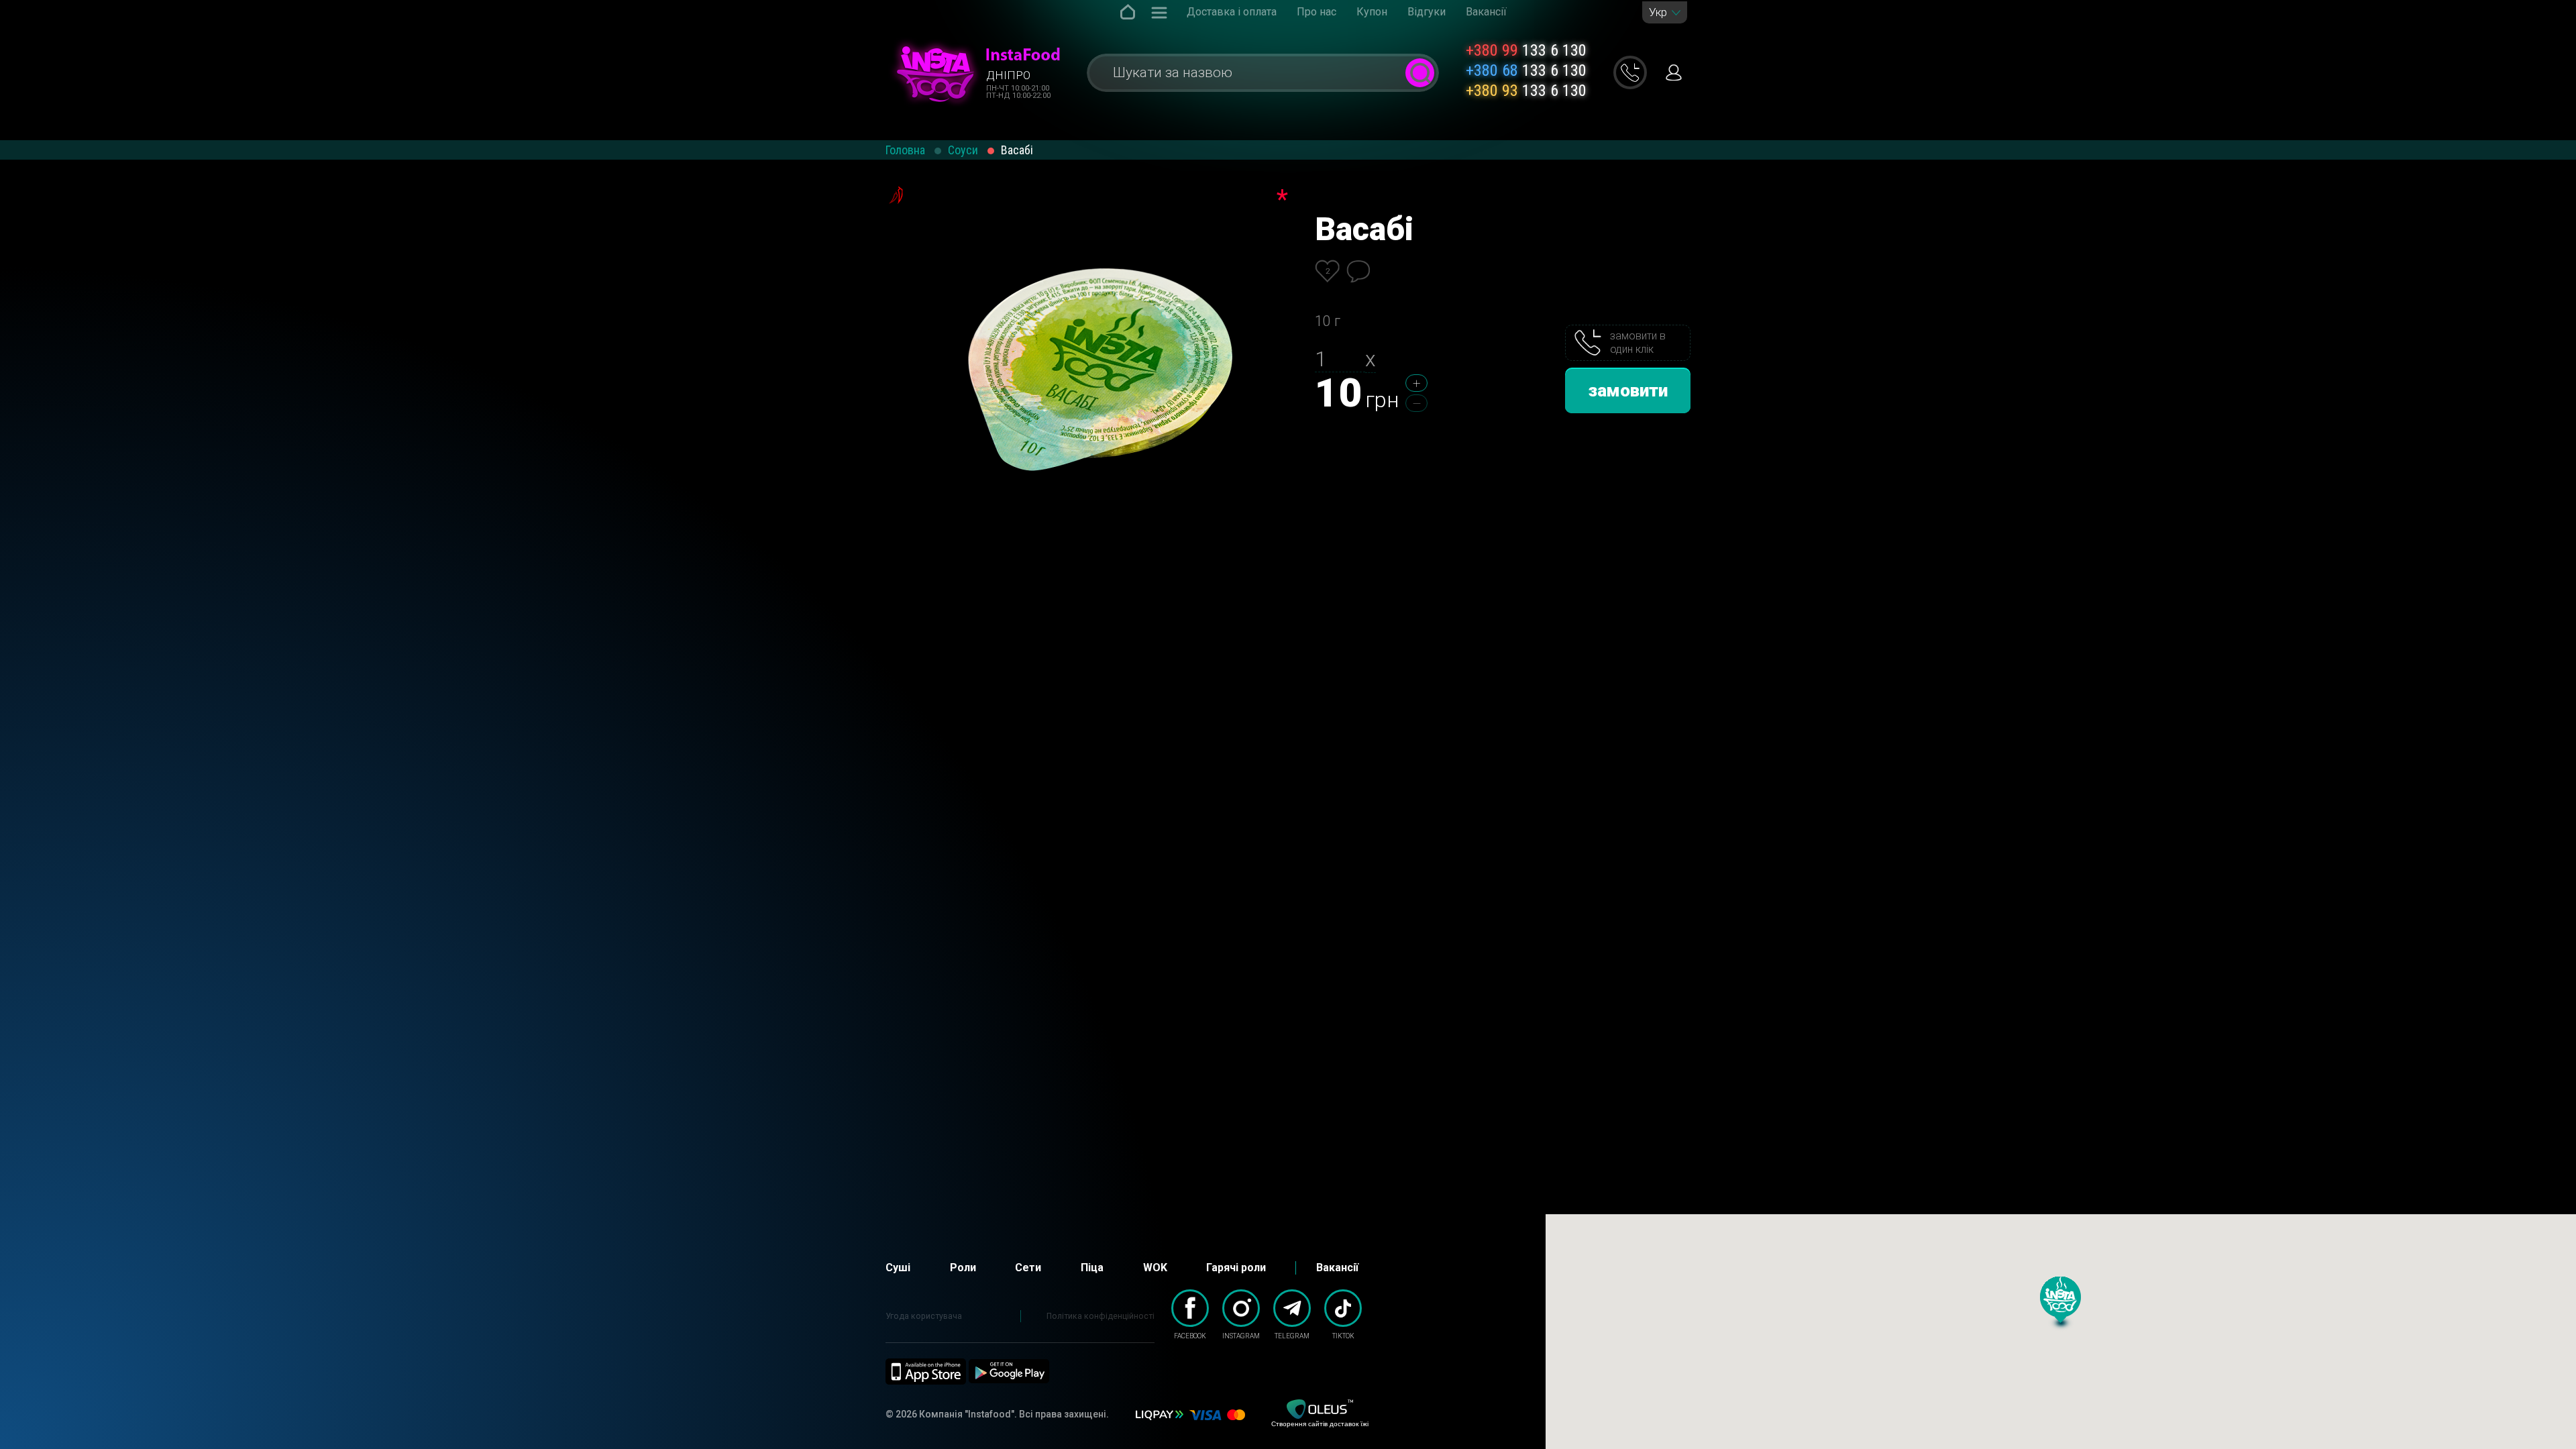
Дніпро (1008, 75)
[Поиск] (1420, 73)
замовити (1628, 390)
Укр (1658, 12)
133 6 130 (1526, 50)
